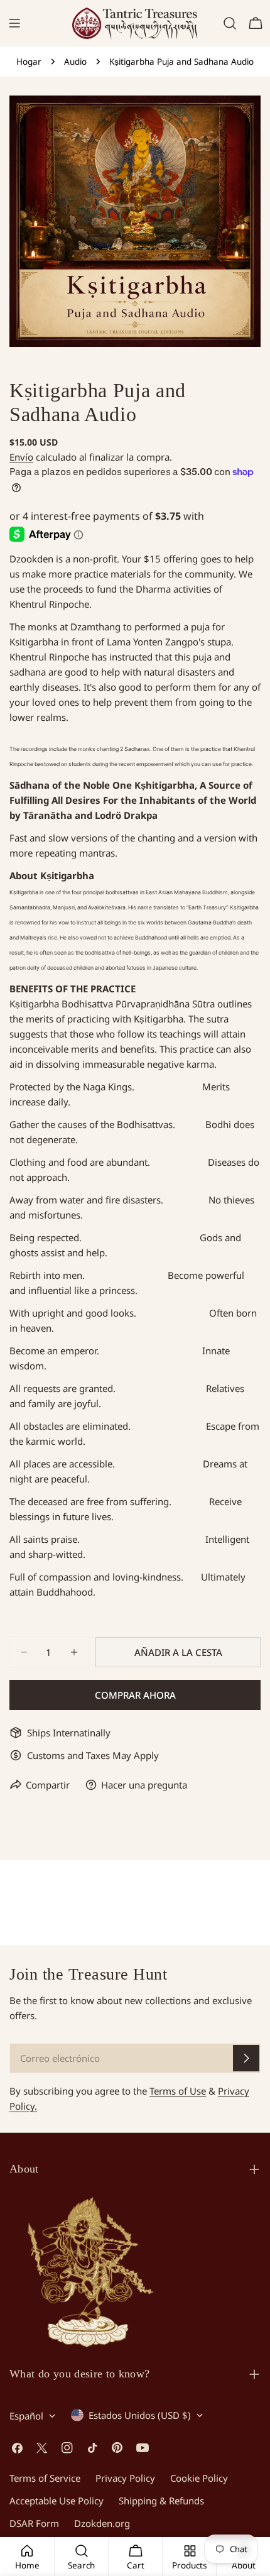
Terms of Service (45, 2478)
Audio (75, 62)
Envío (21, 457)
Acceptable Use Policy (57, 2501)
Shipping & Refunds (161, 2501)
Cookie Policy (199, 2478)
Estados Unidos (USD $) (140, 2415)
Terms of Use (178, 2091)
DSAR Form (34, 2523)
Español (26, 2416)
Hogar (29, 62)
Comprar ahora (135, 1695)
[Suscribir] (246, 2058)
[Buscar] (230, 23)
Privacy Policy (125, 2478)
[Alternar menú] (14, 23)
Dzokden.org (102, 2523)
